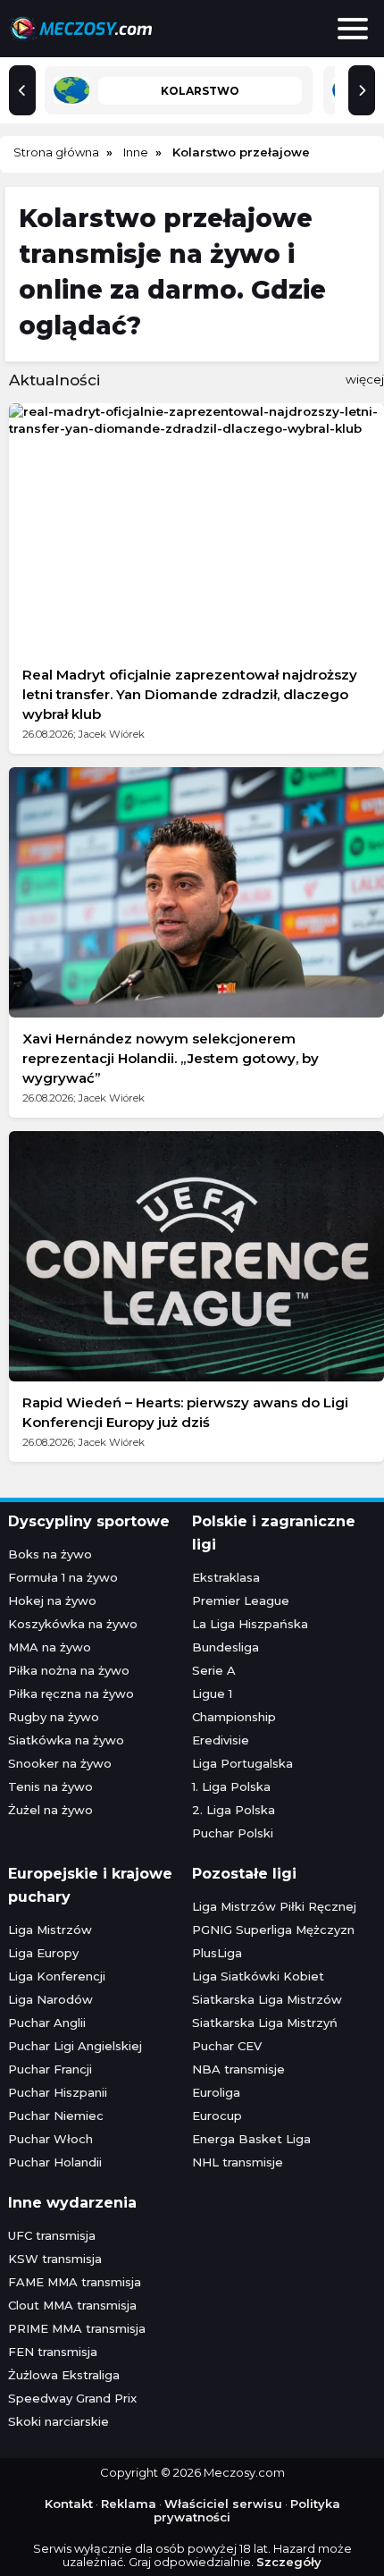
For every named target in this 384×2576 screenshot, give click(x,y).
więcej (365, 379)
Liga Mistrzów (50, 1930)
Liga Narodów (50, 1999)
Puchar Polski (233, 1833)
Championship (234, 1717)
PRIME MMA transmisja (77, 2328)
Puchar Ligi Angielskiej (75, 2046)
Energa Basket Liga (251, 2139)
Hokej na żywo (52, 1600)
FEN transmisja (53, 2352)
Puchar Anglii (47, 2023)
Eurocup (217, 2116)
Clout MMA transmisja (72, 2305)
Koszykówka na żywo (73, 1624)
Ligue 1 (212, 1693)
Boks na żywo (50, 1554)
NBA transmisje (238, 2069)
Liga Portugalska (242, 1763)
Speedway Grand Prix (72, 2398)
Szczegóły (289, 2562)
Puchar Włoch (50, 2139)
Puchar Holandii (55, 2162)
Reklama (129, 2504)
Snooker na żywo (60, 1763)
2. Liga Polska (234, 1810)
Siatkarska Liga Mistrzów (267, 1999)
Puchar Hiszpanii (58, 2092)
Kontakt (69, 2504)
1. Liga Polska (231, 1786)
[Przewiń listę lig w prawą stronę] (362, 90)
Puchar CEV (227, 2046)
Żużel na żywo (50, 1810)
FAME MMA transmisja (75, 2282)
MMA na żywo (50, 1647)
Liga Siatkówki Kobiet (258, 1976)
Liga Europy (43, 1953)
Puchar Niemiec (56, 2116)
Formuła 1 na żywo (63, 1577)
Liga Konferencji (57, 1976)
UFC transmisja (52, 2235)
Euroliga (216, 2092)
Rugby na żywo (54, 1717)
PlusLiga (217, 1953)
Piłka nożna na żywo (69, 1670)
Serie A (214, 1670)
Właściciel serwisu (223, 2504)
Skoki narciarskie (58, 2421)
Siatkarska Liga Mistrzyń (265, 2023)
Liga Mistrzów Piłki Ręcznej (274, 1906)
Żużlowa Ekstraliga (64, 2375)
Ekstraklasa (226, 1577)
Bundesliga (225, 1647)
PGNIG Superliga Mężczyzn (273, 1930)
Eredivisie (221, 1740)
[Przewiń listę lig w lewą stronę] (22, 90)
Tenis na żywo (50, 1786)
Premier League (241, 1600)
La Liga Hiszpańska (250, 1624)
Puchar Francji (50, 2069)
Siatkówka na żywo (66, 1740)
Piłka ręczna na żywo (71, 1693)
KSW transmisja (55, 2259)
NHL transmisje (238, 2162)
